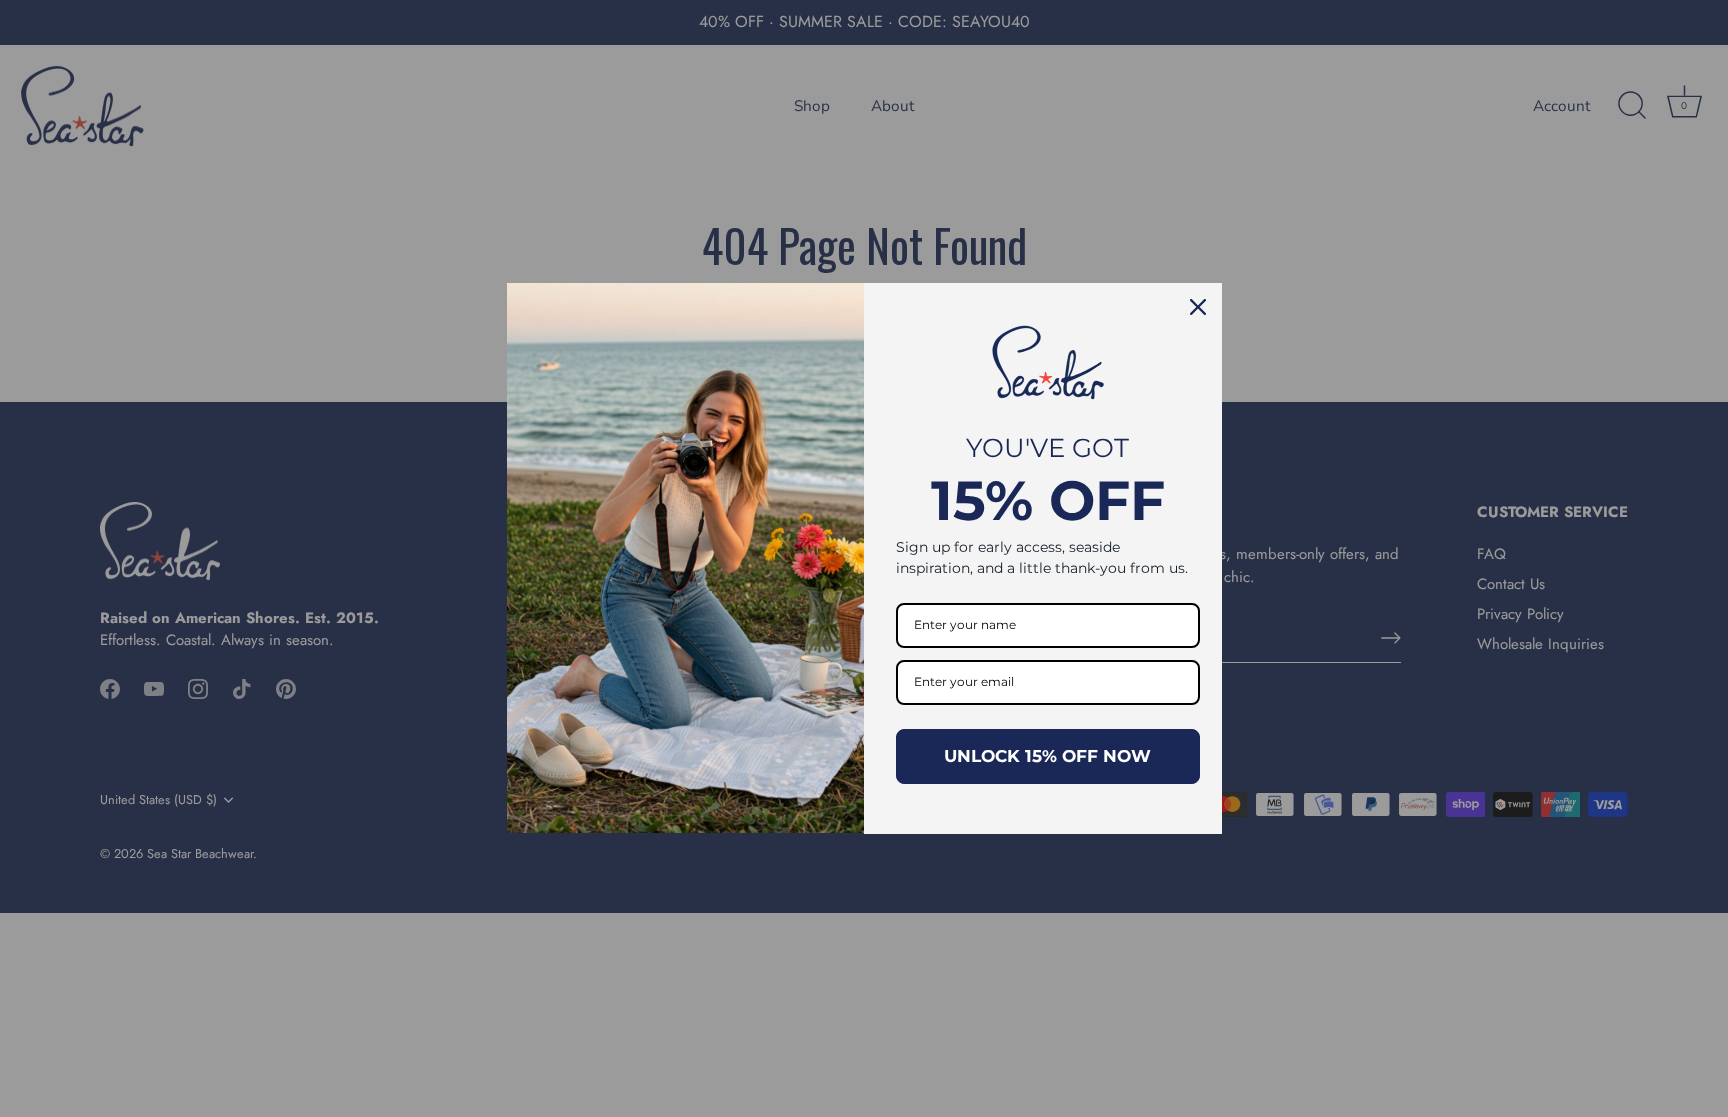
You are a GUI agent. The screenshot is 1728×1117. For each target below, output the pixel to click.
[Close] (1198, 307)
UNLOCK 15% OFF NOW (1047, 756)
